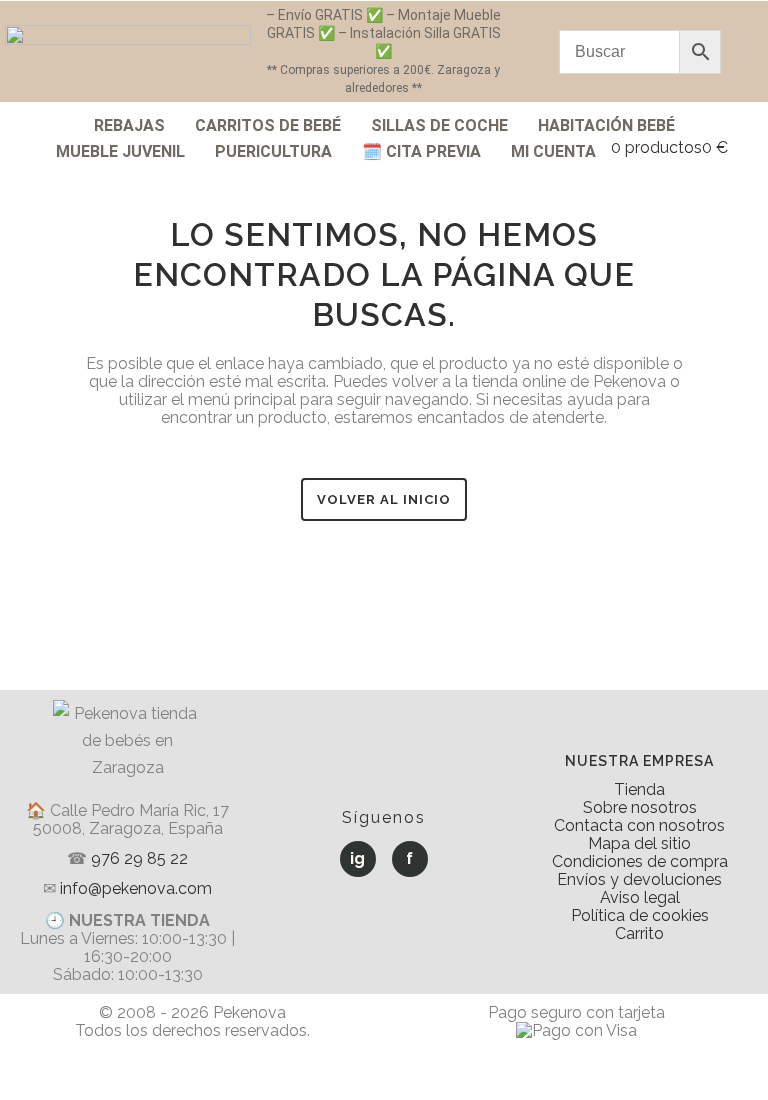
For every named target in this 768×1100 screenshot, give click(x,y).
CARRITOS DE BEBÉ (268, 125)
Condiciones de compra (640, 861)
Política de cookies (640, 915)
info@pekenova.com (136, 888)
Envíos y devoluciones (639, 879)
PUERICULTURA (273, 151)
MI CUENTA (553, 151)
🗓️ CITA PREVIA (421, 151)
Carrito (639, 933)
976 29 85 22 (139, 858)
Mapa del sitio (639, 843)
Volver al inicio (384, 499)
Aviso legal (640, 897)
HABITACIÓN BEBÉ (606, 125)
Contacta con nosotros (639, 825)
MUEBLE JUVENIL (120, 151)
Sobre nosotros (640, 807)
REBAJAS (129, 125)
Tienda (639, 789)
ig (357, 858)
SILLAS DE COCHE (439, 125)
